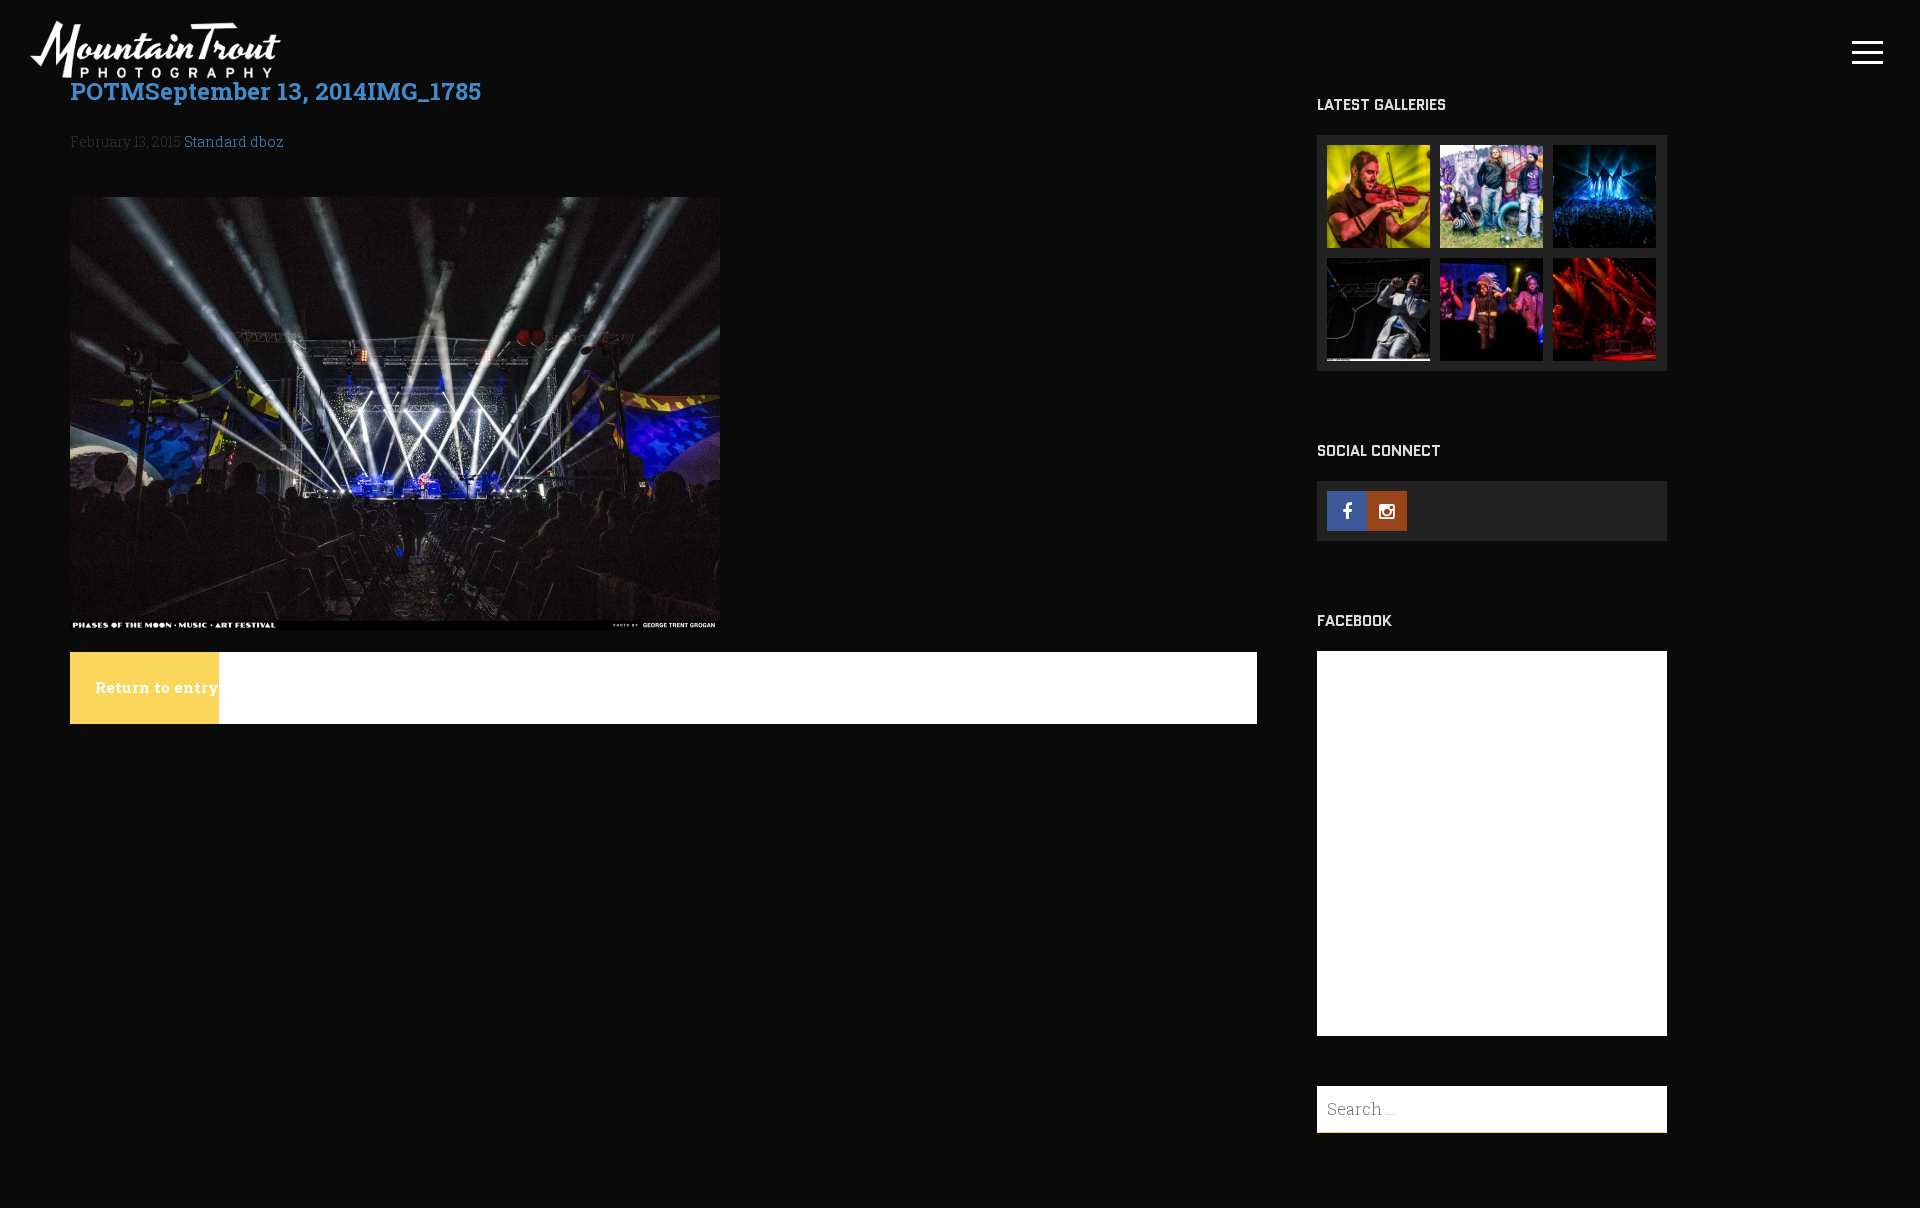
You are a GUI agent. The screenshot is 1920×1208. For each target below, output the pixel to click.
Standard (215, 141)
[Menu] (1867, 52)
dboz (267, 141)
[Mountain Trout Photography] (156, 77)
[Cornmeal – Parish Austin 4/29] (1378, 196)
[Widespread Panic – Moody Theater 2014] (1604, 309)
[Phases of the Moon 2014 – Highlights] (1378, 309)
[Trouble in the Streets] (1491, 196)
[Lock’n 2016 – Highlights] (1604, 196)
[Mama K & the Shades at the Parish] (1491, 309)
